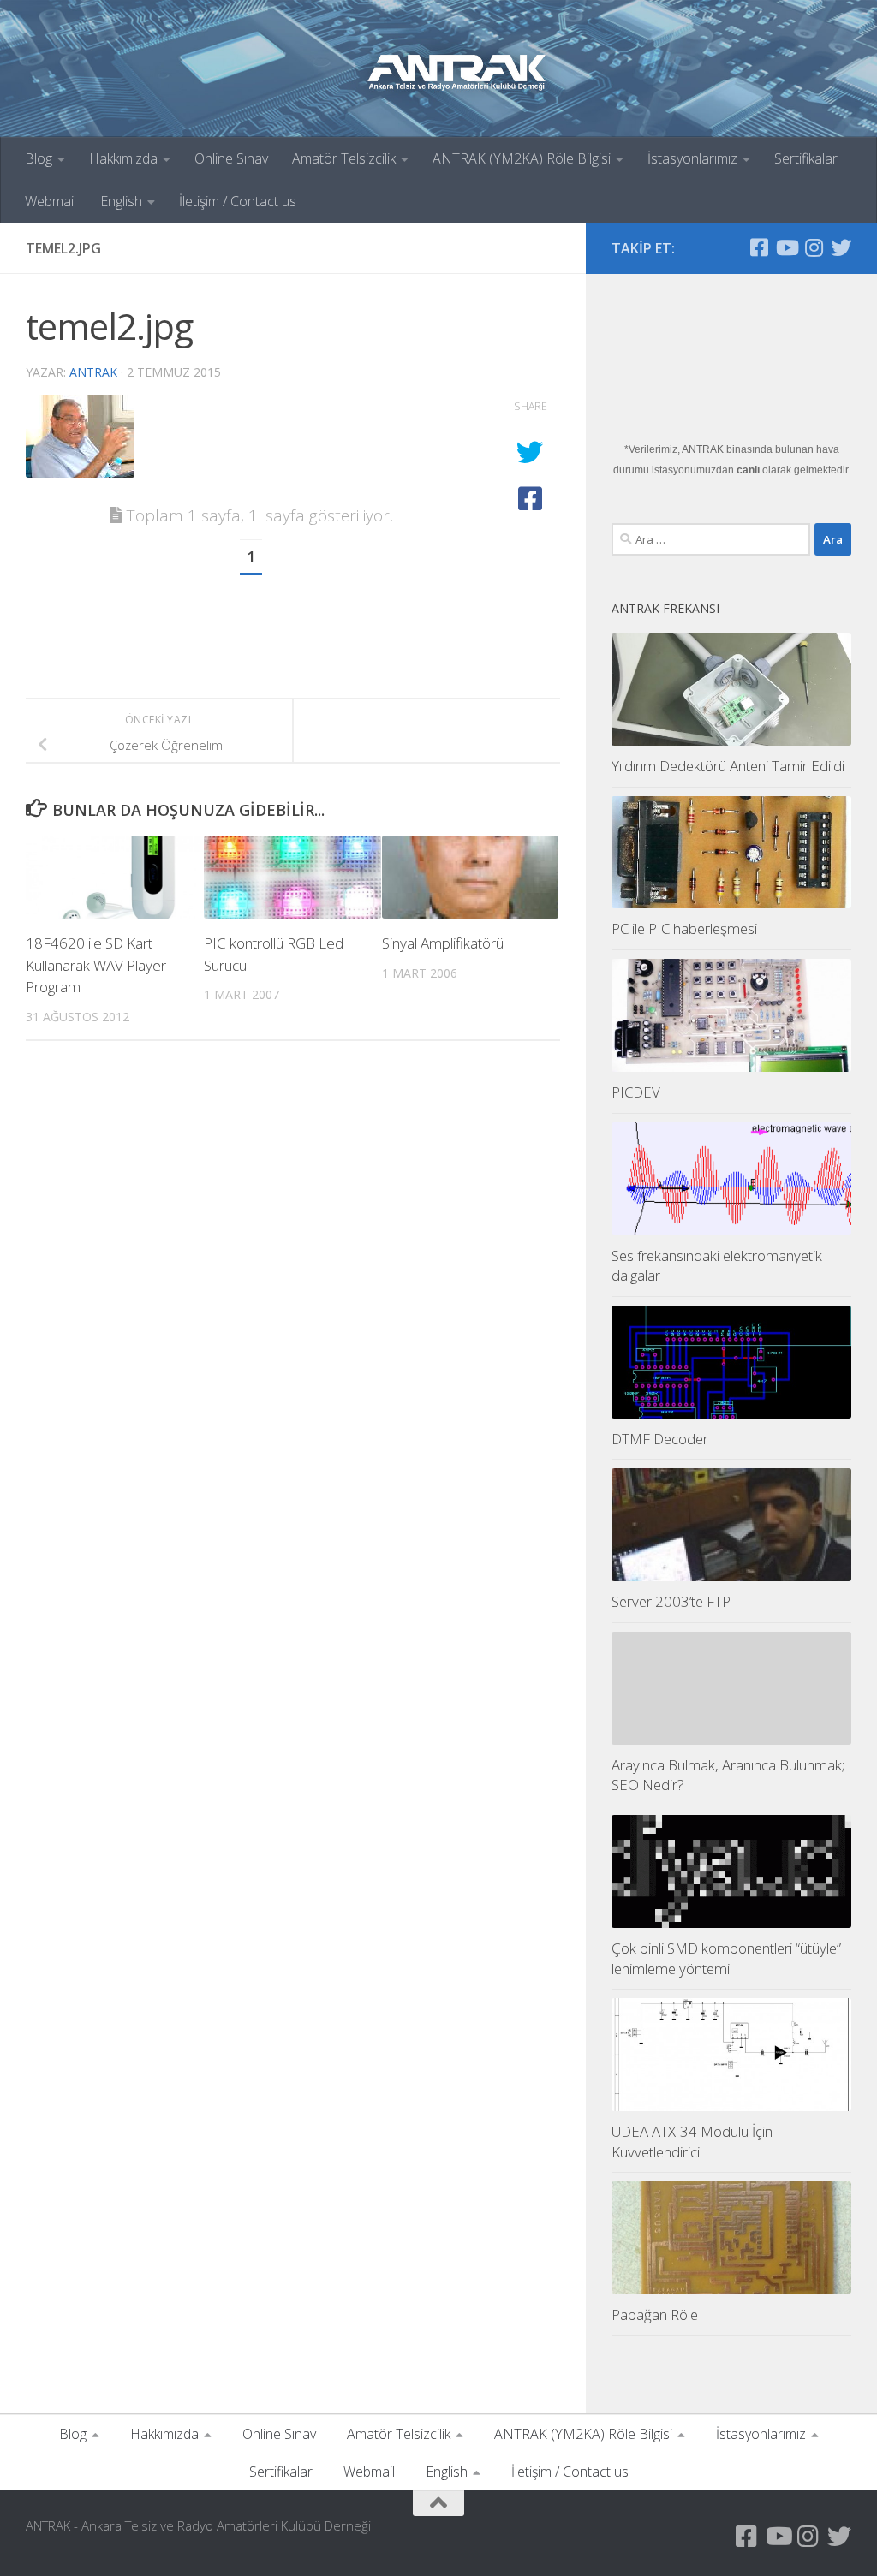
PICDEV (636, 1092)
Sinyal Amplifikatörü (443, 943)
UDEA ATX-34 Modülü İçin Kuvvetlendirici (692, 2142)
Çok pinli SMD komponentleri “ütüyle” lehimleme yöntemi (726, 1958)
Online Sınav (231, 158)
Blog (39, 158)
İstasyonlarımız (692, 158)
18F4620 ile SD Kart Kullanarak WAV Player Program (96, 965)
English (121, 201)
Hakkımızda (123, 158)
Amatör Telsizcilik (344, 158)
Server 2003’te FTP (671, 1601)
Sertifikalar (806, 158)
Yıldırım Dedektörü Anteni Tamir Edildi (728, 766)
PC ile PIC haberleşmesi (684, 928)
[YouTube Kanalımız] (786, 247)
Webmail (51, 201)
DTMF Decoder (660, 1439)
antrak (93, 372)
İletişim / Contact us (238, 201)
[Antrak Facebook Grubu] (759, 247)
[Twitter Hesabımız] (841, 247)
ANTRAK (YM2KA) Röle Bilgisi (522, 158)
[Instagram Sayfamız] (814, 247)
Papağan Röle (655, 2314)
